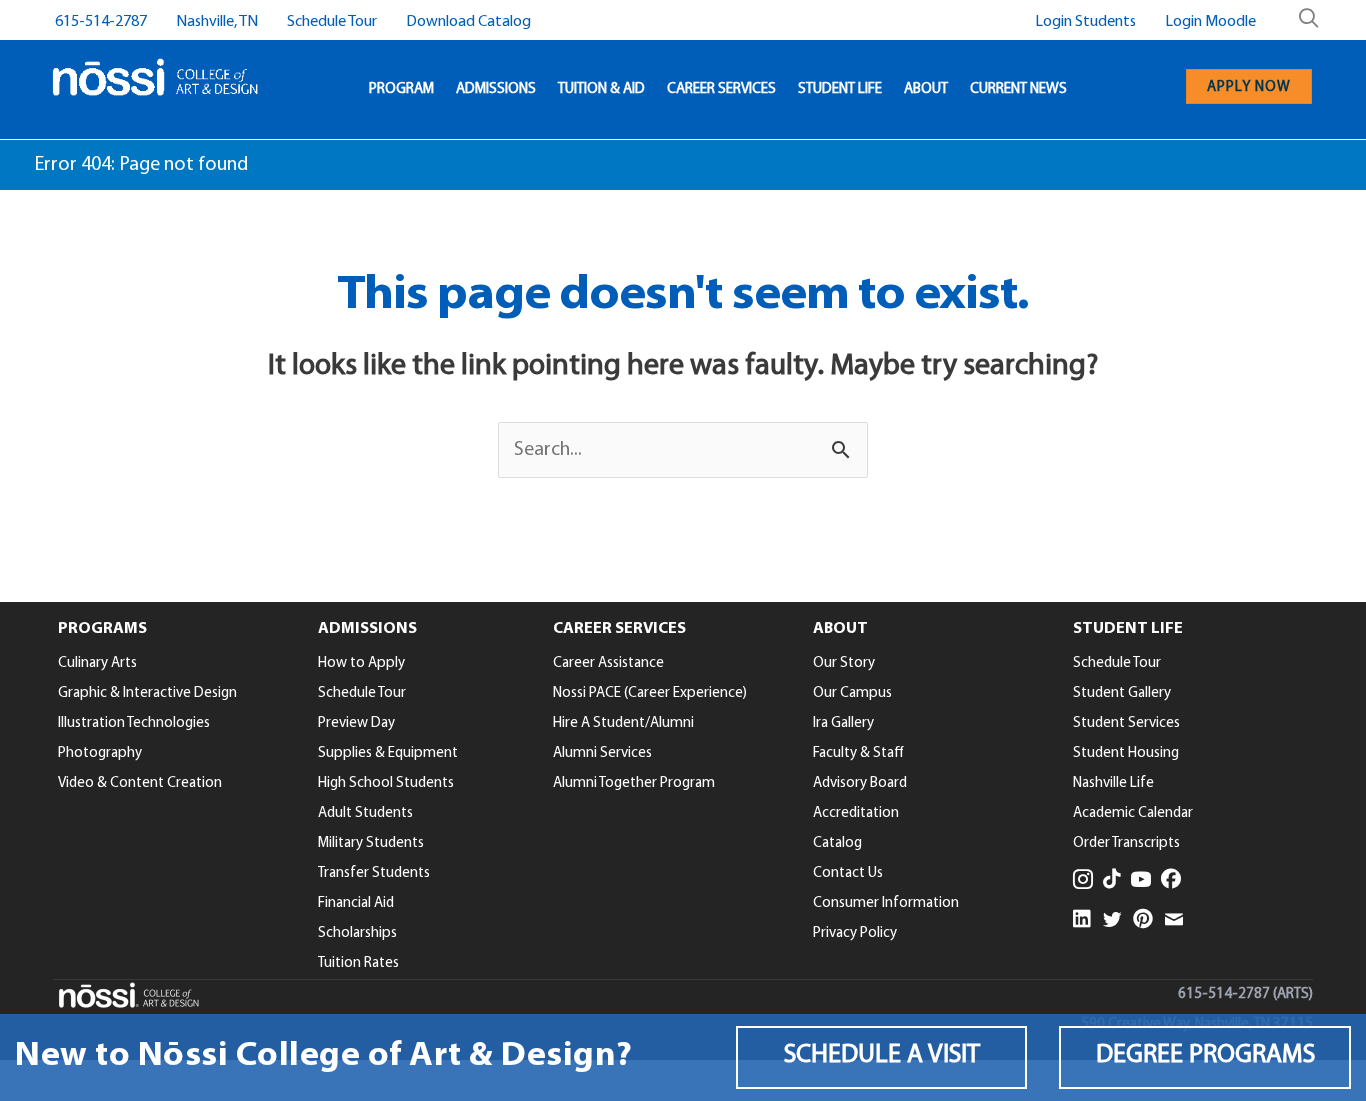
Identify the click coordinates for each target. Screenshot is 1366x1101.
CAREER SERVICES (721, 89)
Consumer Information (886, 903)
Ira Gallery (843, 723)
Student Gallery (1122, 693)
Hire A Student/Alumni (623, 723)
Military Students (371, 843)
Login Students (1085, 22)
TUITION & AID (601, 89)
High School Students (386, 783)
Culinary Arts (97, 663)
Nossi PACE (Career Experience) (650, 693)
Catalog (837, 843)
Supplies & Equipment (388, 753)
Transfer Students (374, 873)
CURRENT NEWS (1018, 89)
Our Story (844, 663)
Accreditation (856, 813)
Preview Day (356, 723)
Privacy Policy (855, 933)
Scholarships (357, 933)
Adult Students (365, 813)
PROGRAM (401, 89)
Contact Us (848, 873)
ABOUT (926, 89)
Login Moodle (1210, 22)
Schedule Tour (332, 22)
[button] (882, 1057)
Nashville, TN (217, 22)
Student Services (1126, 723)
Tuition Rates (358, 963)
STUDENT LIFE (840, 89)
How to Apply (361, 663)
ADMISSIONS (496, 89)
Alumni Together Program (634, 783)
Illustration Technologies (134, 723)
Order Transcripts (1126, 843)
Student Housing (1126, 753)
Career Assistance (608, 663)
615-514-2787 (101, 22)
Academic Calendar (1133, 813)
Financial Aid (356, 903)
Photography (100, 753)
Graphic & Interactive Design (147, 693)
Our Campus (852, 693)
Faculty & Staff (858, 753)
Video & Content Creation (140, 783)
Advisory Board (860, 783)
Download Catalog (468, 22)
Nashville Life (1113, 783)
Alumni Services (602, 753)
